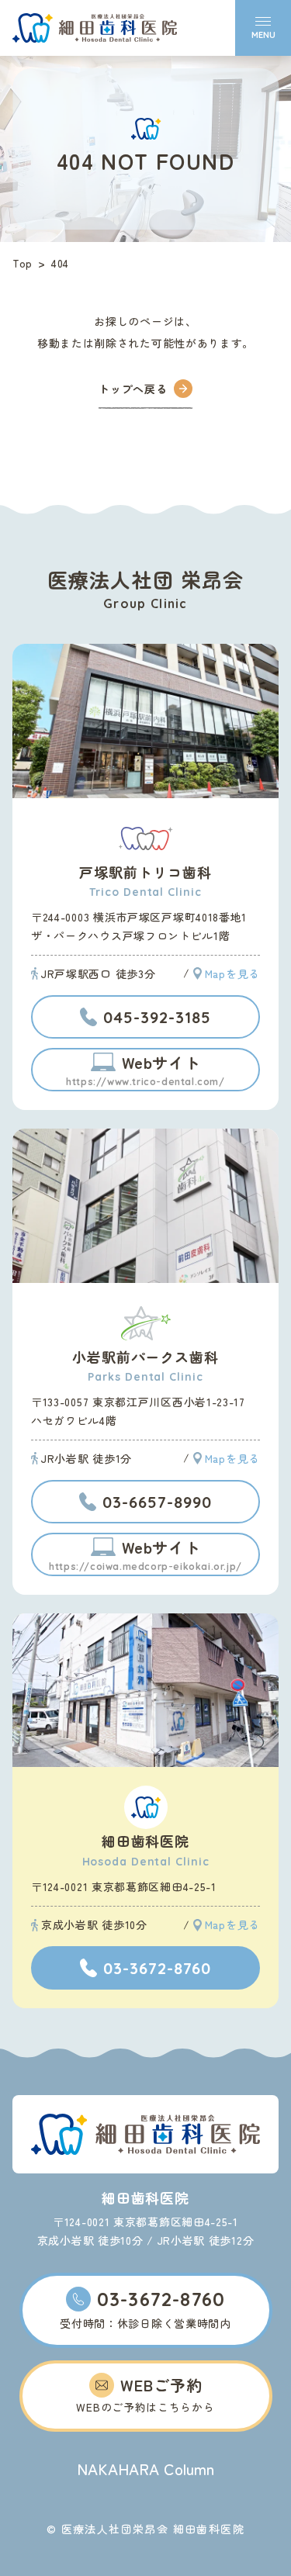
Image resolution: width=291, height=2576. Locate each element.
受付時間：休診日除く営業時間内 (145, 2309)
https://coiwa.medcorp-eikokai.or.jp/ (145, 1554)
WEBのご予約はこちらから (145, 2394)
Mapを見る (232, 973)
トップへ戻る (133, 389)
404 (60, 263)
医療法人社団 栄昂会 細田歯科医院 (95, 28)
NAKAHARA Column (145, 2469)
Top (23, 263)
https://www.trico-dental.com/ (145, 1069)
